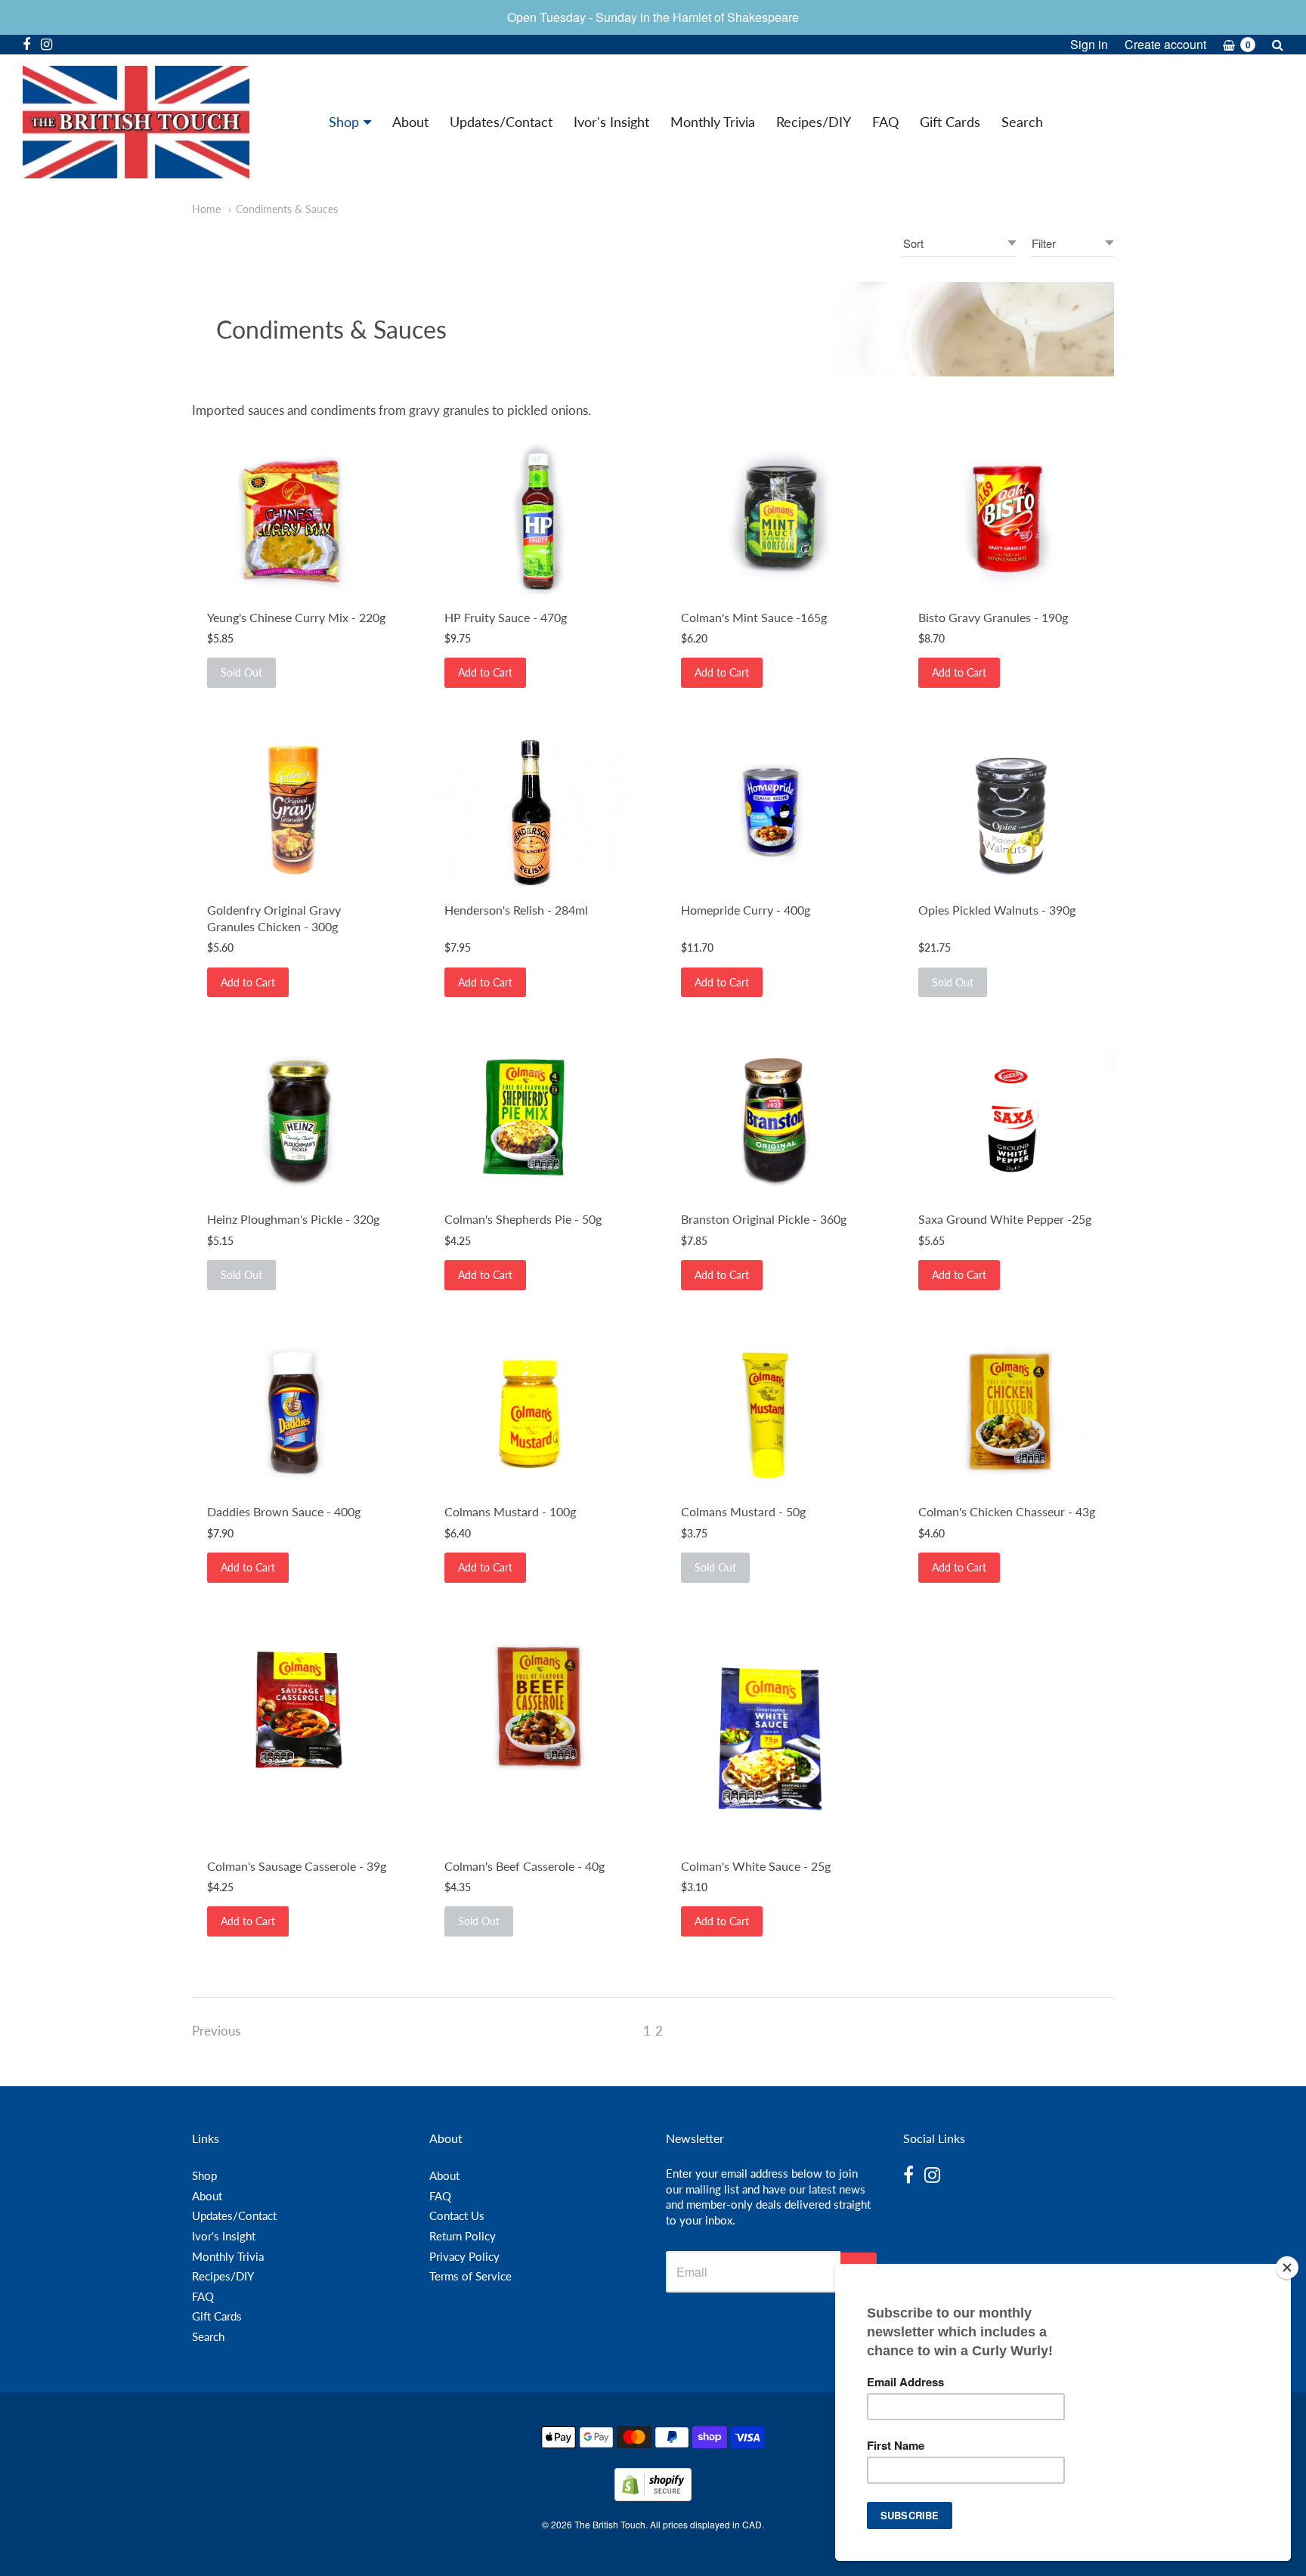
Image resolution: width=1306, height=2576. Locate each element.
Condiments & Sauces (287, 209)
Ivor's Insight (611, 122)
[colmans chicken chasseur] (1009, 1414)
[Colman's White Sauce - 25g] (771, 1737)
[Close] (1287, 2268)
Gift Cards (950, 122)
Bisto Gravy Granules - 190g (993, 617)
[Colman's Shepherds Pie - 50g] (535, 1121)
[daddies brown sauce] (297, 1414)
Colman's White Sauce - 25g (756, 1866)
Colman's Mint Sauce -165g (754, 617)
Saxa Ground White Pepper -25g (1005, 1219)
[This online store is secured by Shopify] (653, 2496)
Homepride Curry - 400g (746, 910)
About (410, 122)
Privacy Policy (464, 2256)
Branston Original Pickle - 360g (764, 1219)
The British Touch (610, 2524)
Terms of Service (470, 2276)
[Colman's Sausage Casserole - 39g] (297, 1707)
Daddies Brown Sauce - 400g (284, 1511)
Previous (216, 2031)
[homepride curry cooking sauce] (771, 812)
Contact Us (457, 2215)
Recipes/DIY (814, 122)
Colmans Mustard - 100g (510, 1511)
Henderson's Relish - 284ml (516, 910)
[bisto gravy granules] (1009, 519)
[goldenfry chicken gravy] (297, 812)
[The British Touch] (136, 122)
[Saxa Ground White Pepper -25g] (1009, 1121)
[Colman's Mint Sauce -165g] (771, 519)
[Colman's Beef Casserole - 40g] (535, 1707)
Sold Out (241, 672)
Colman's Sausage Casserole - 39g (297, 1866)
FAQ (885, 122)
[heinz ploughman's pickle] (297, 1121)
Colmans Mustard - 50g (743, 1511)
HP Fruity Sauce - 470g (506, 617)
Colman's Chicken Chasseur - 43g (1007, 1511)
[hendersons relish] (535, 811)
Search (1022, 122)
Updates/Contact (501, 122)
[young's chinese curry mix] (297, 519)
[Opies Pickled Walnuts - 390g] (1009, 812)
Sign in (1089, 44)
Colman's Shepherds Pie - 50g (523, 1219)
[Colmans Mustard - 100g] (535, 1414)
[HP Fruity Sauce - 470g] (535, 519)
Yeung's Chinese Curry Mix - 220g (296, 617)
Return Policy (463, 2236)
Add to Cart (485, 672)
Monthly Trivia (713, 122)
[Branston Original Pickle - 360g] (771, 1121)
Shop (344, 122)
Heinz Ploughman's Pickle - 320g (293, 1219)
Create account (1165, 44)
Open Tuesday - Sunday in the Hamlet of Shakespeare (653, 17)
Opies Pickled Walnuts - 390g (997, 910)
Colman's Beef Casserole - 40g (525, 1866)
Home (206, 209)
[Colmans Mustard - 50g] (771, 1414)
